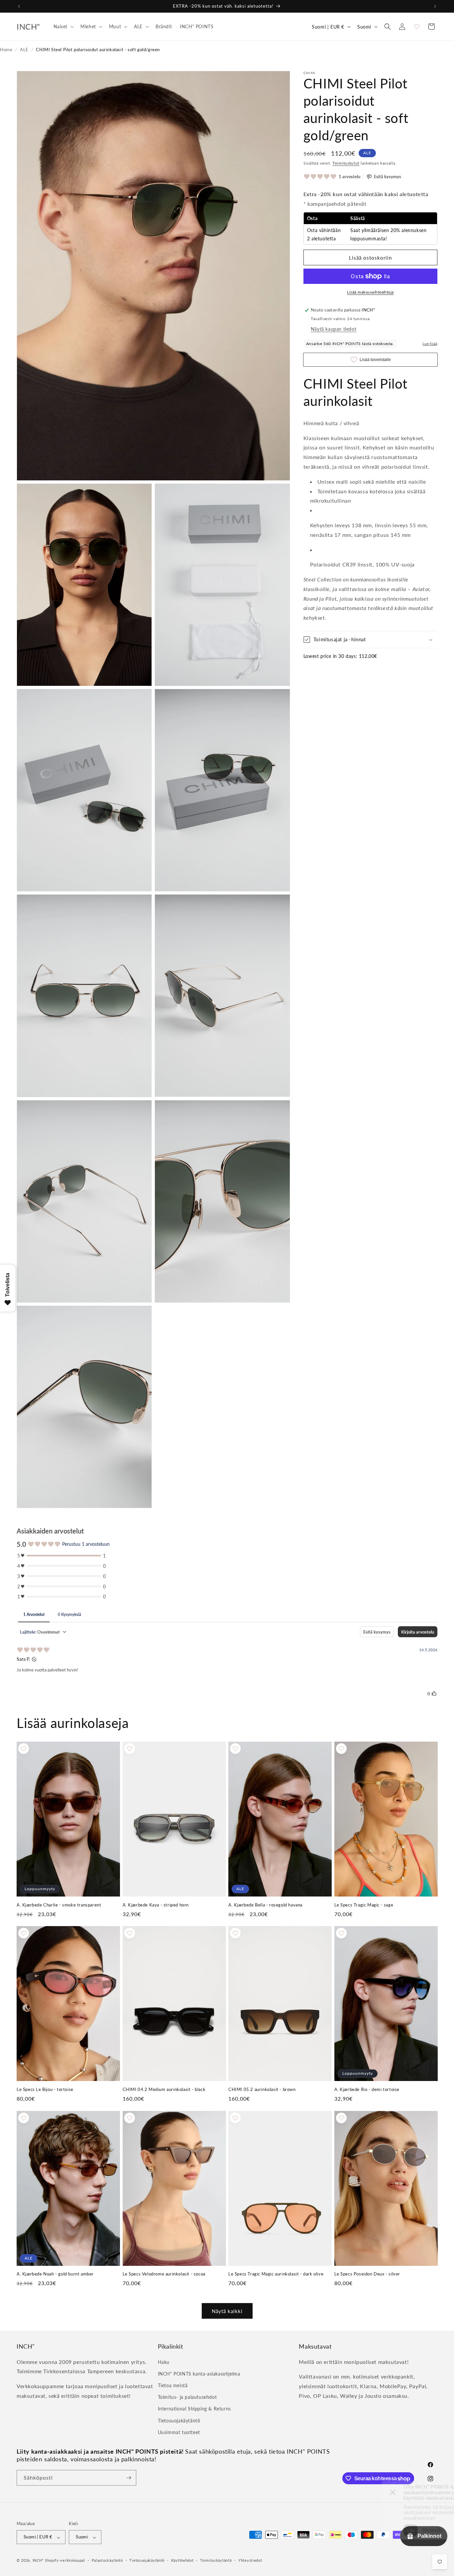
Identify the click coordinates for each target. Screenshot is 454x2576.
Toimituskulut (346, 163)
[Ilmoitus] (435, 6)
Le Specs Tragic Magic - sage (364, 1904)
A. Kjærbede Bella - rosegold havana (265, 1904)
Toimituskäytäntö (216, 2560)
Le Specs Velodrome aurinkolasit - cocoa (164, 2274)
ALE (24, 50)
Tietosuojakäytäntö (179, 2420)
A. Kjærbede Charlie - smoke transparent (59, 1904)
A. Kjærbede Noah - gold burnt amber (55, 2274)
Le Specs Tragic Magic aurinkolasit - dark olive (276, 2274)
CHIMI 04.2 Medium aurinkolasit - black (164, 2089)
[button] (63, 27)
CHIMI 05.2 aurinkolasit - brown (262, 2089)
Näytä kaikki (227, 2311)
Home (6, 50)
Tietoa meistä (173, 2385)
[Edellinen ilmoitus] (19, 6)
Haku (164, 2362)
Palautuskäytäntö (107, 2560)
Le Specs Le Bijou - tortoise (45, 2089)
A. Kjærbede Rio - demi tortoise (367, 2089)
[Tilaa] (129, 2478)
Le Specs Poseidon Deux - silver (367, 2274)
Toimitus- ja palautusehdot (187, 2397)
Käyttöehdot (182, 2560)
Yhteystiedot (250, 2560)
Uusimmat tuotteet (179, 2432)
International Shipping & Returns (194, 2409)
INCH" (38, 2561)
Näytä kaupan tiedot (334, 329)
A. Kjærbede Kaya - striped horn (156, 1904)
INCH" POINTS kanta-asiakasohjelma (199, 2373)
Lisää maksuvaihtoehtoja (370, 292)
